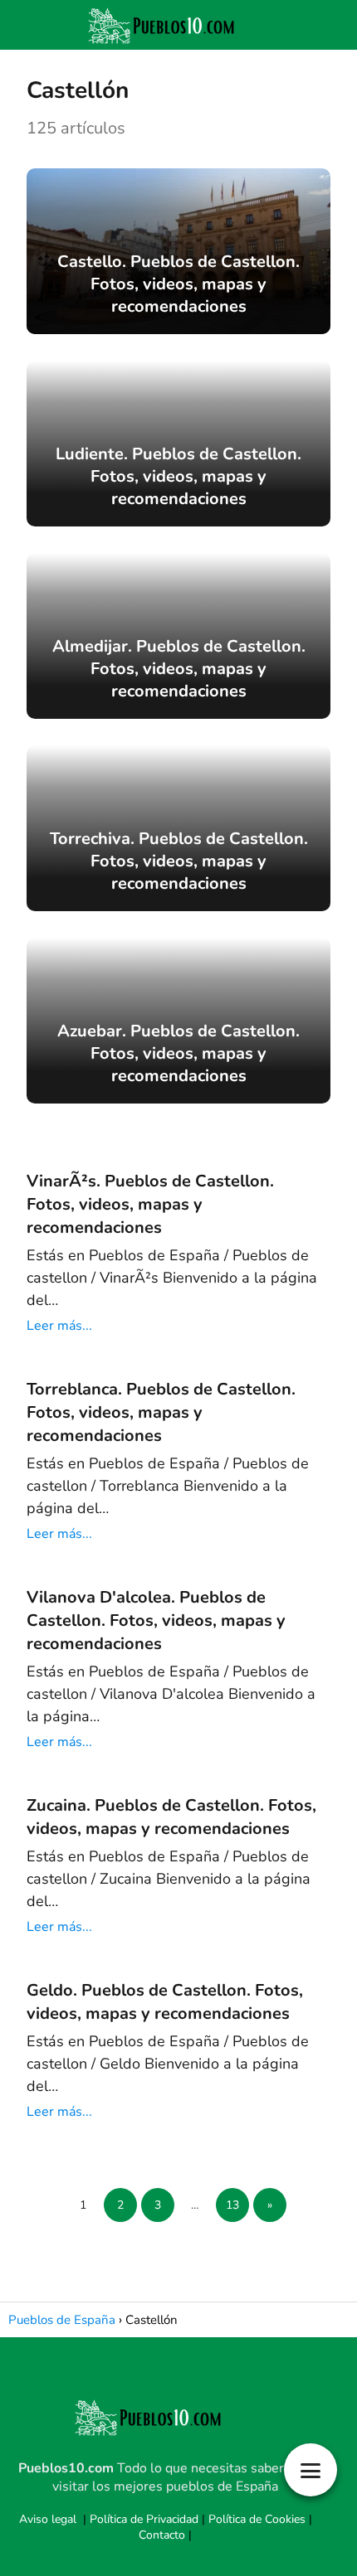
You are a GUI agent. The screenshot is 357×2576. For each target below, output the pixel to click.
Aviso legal (48, 2519)
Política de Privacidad (144, 2519)
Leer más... (59, 1326)
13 (232, 2205)
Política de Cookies (257, 2519)
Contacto (162, 2535)
